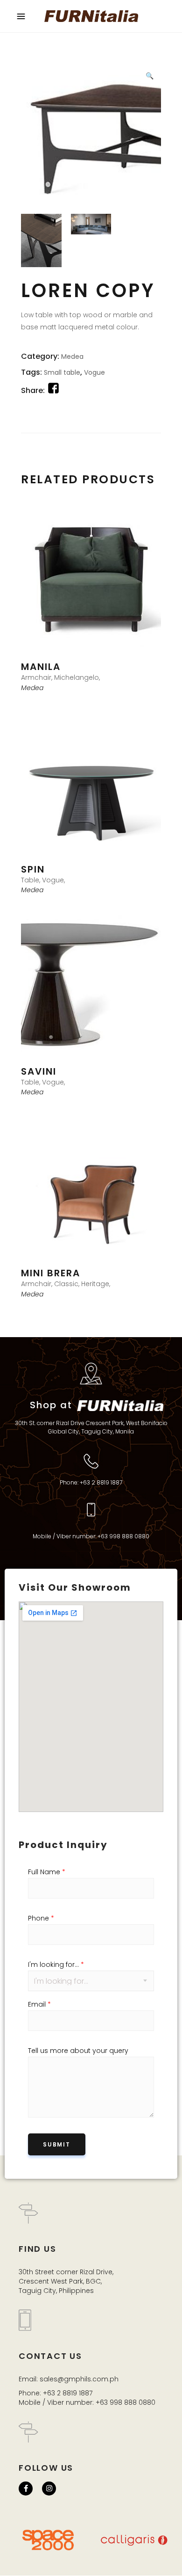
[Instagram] (49, 2489)
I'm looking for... (56, 1965)
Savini (39, 1071)
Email (39, 2004)
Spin (33, 869)
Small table (62, 372)
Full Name (47, 1872)
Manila (41, 667)
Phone (41, 1918)
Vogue (94, 372)
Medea (72, 357)
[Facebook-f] (26, 2489)
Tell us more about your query (78, 2051)
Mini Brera (51, 1273)
